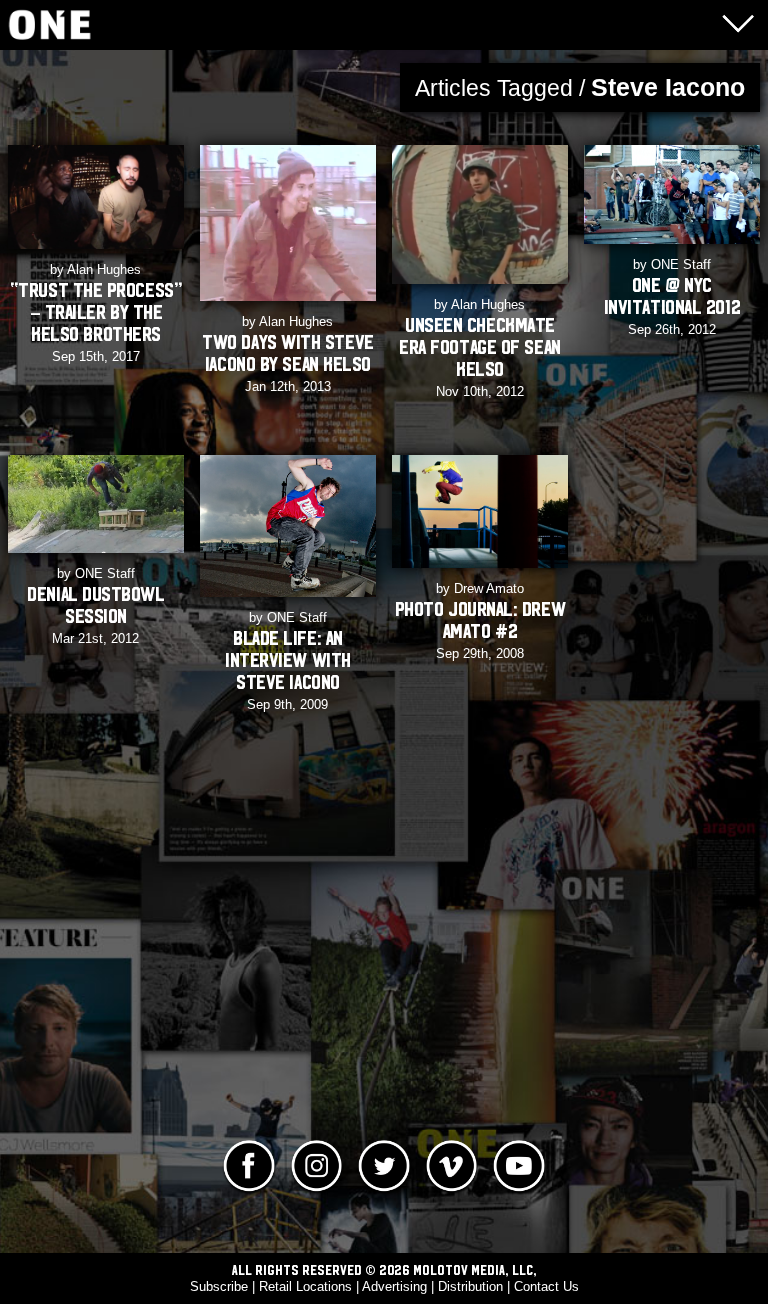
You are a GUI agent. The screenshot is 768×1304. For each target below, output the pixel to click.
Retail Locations (305, 1286)
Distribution (470, 1286)
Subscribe (219, 1286)
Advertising (394, 1286)
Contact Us (546, 1286)
